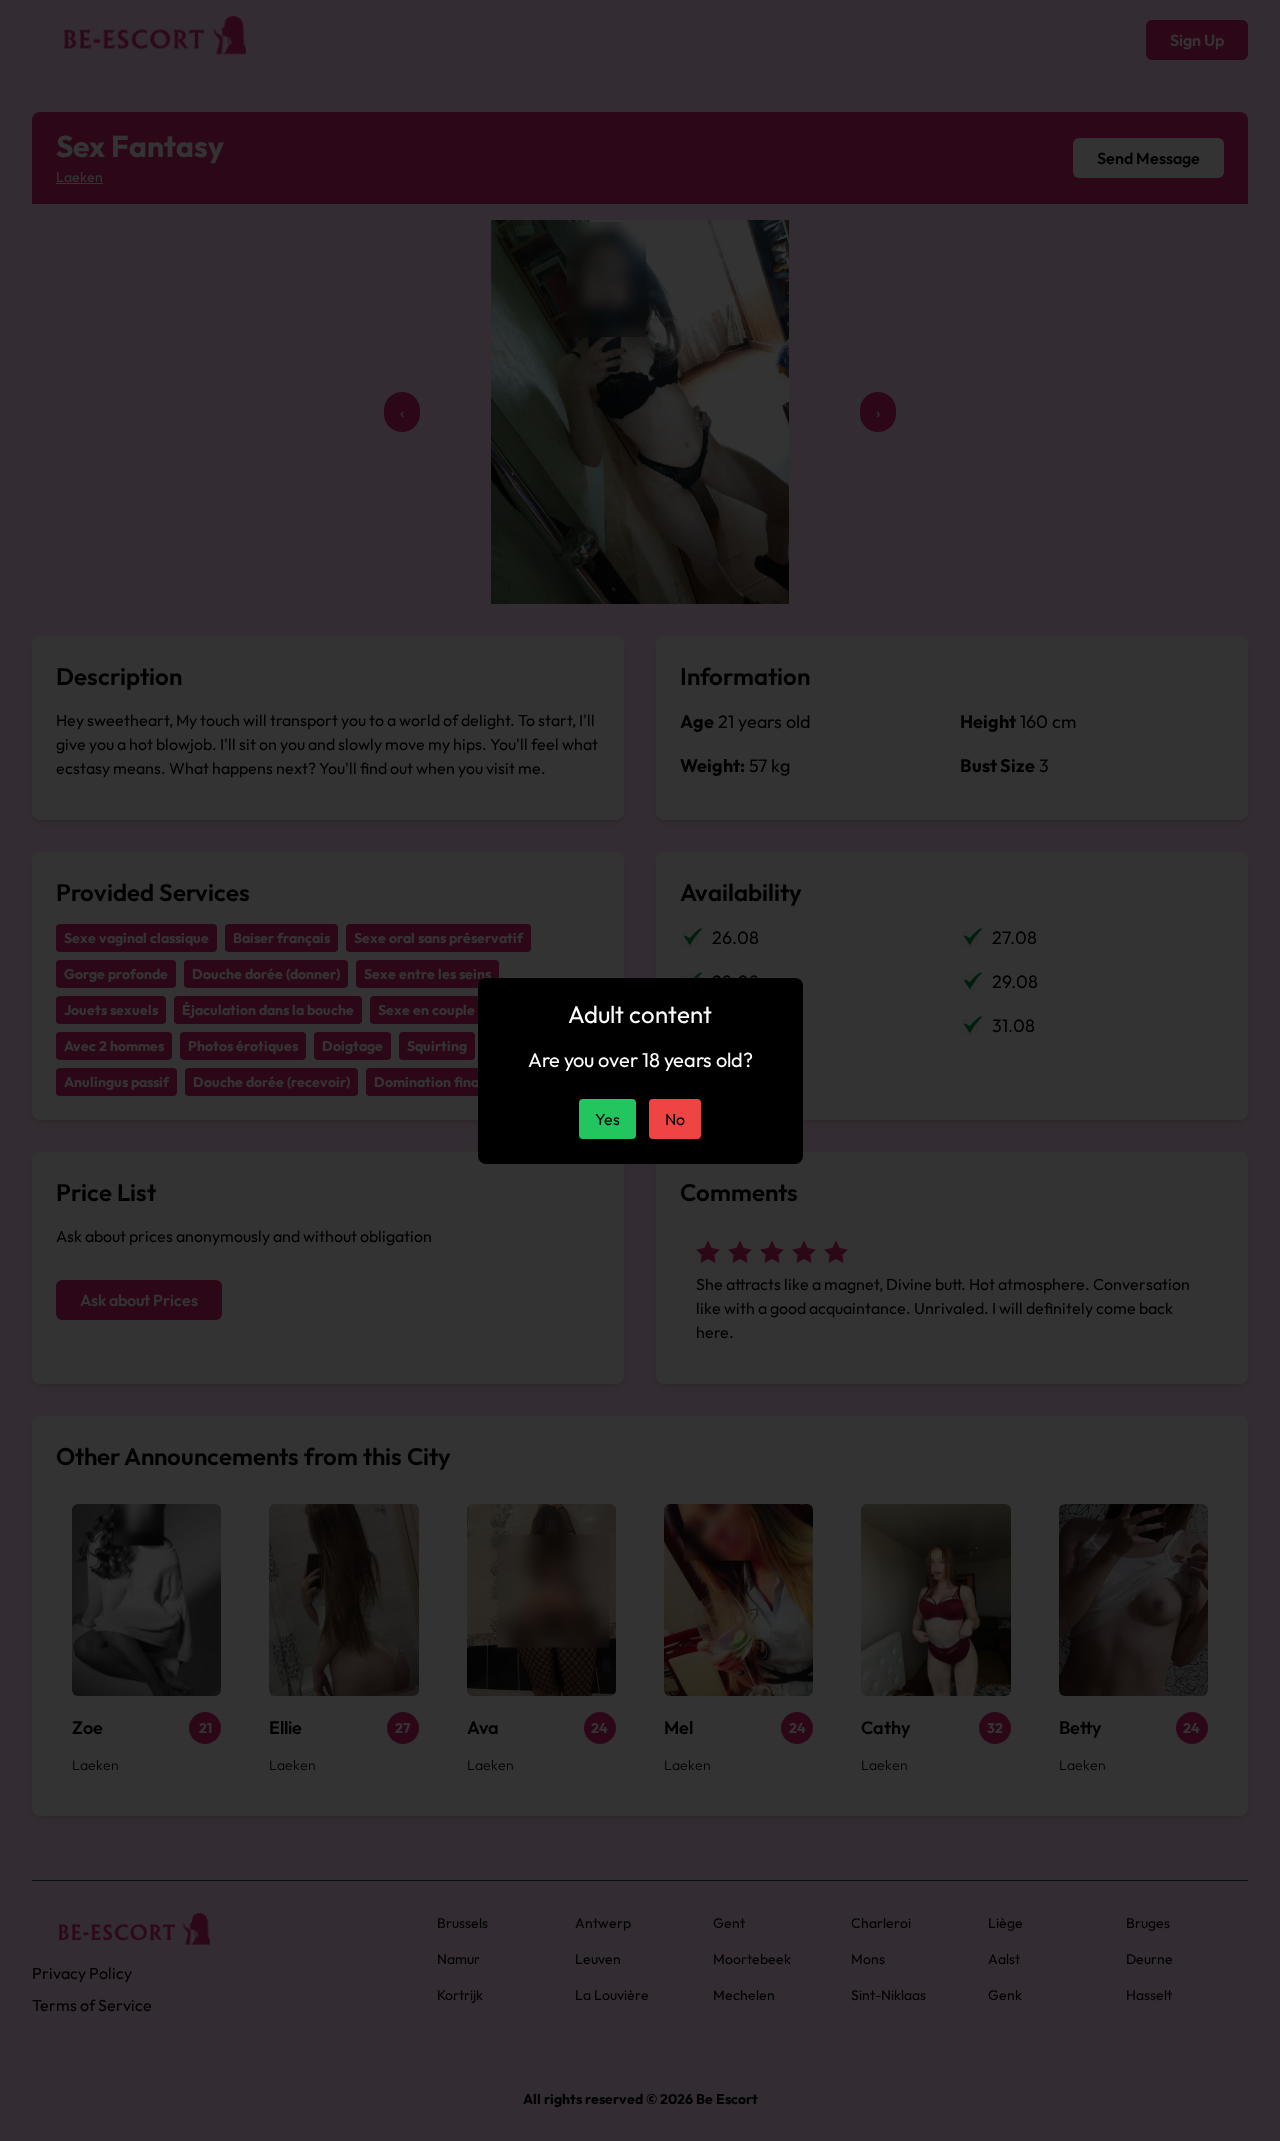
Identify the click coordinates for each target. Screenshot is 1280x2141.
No (675, 1119)
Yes (607, 1119)
